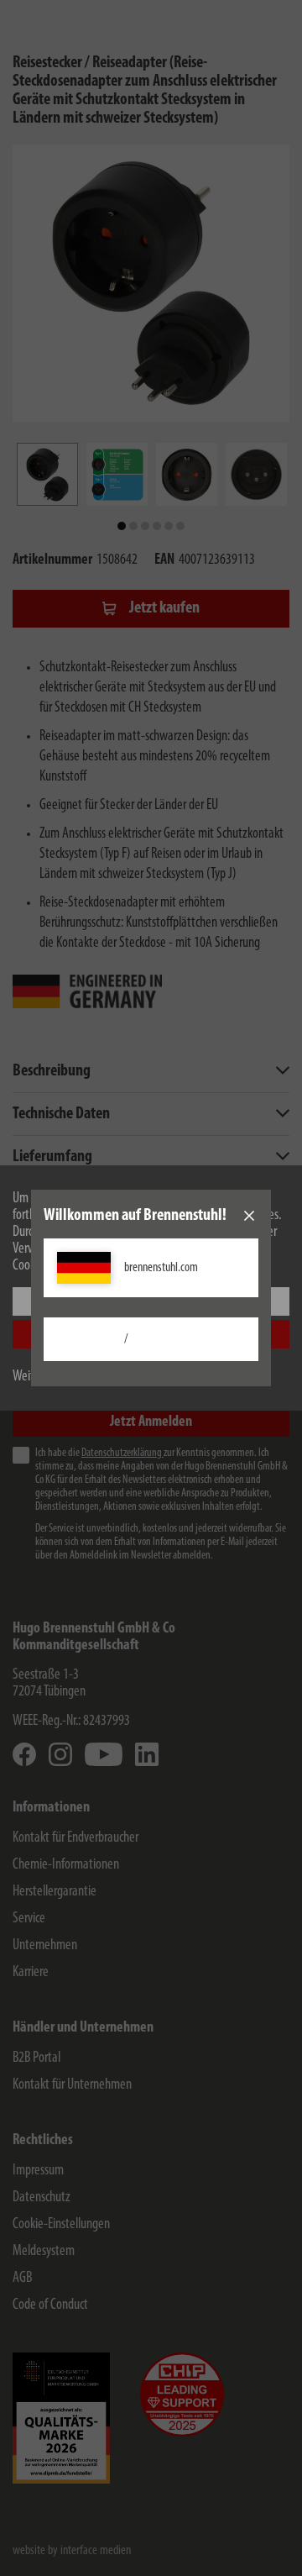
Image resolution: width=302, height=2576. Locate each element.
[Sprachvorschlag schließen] (249, 1216)
